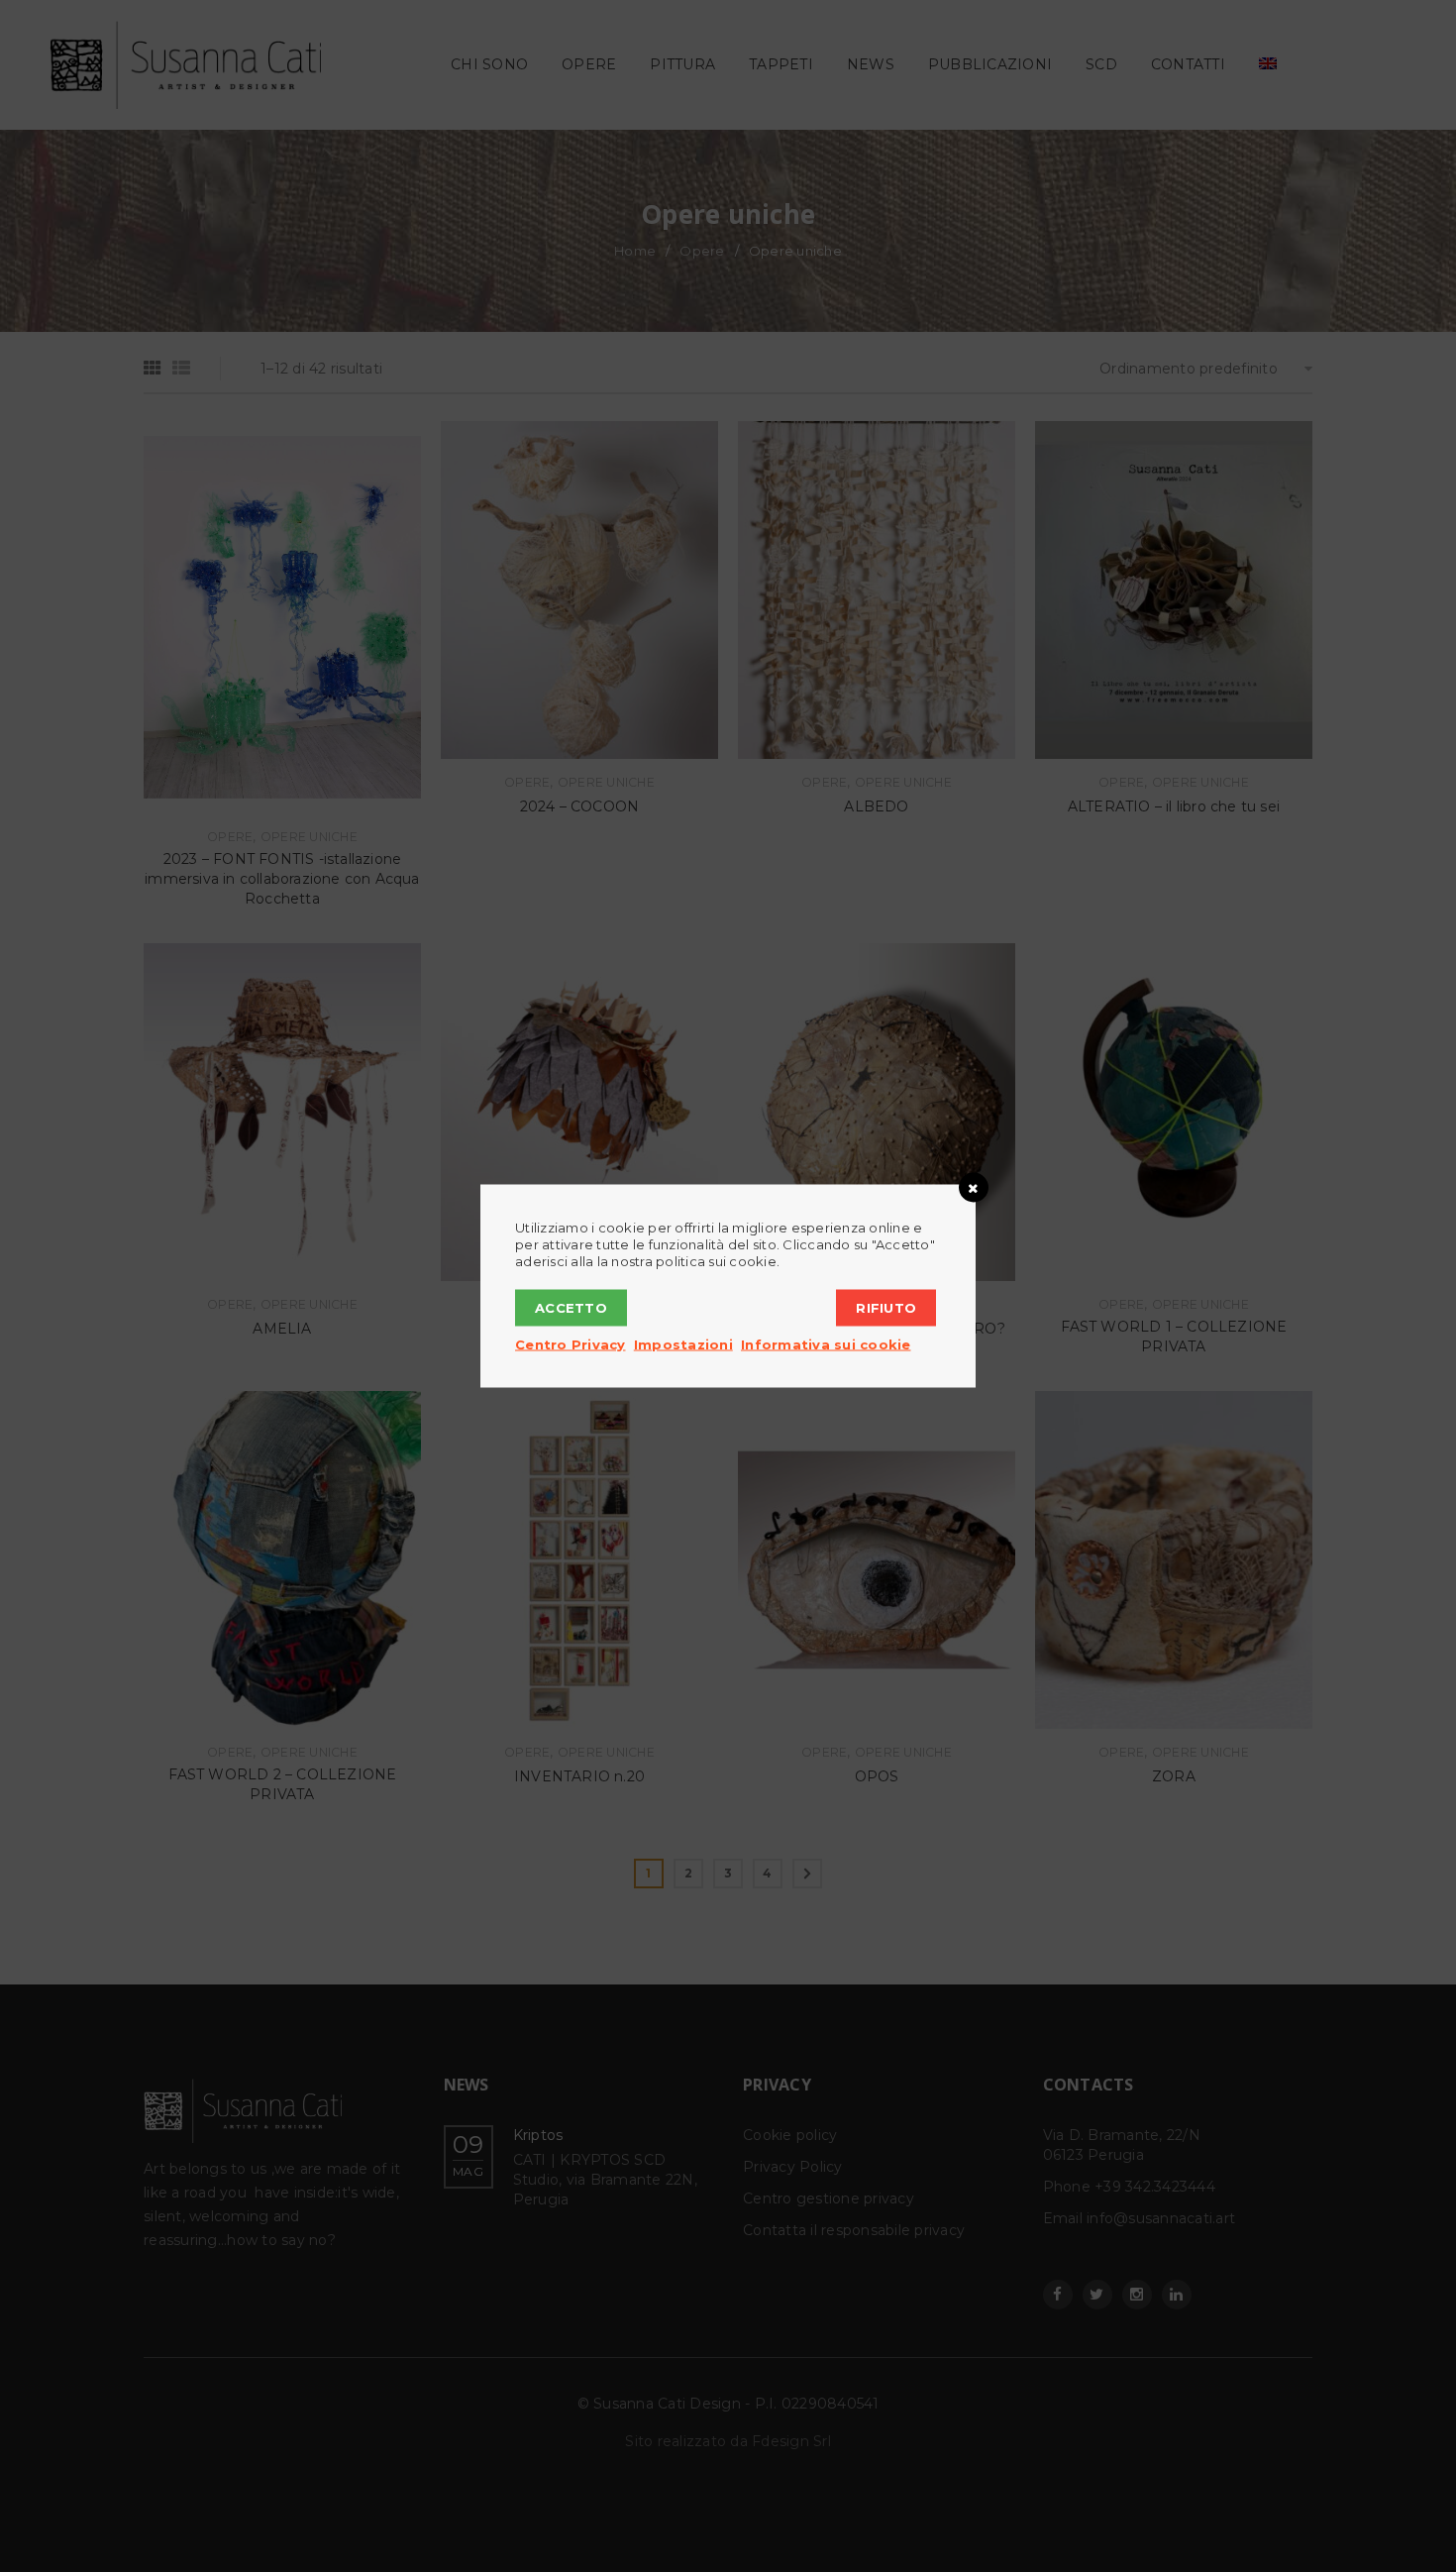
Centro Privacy (571, 1344)
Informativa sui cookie (826, 1344)
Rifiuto (886, 1308)
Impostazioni (683, 1344)
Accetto (571, 1308)
